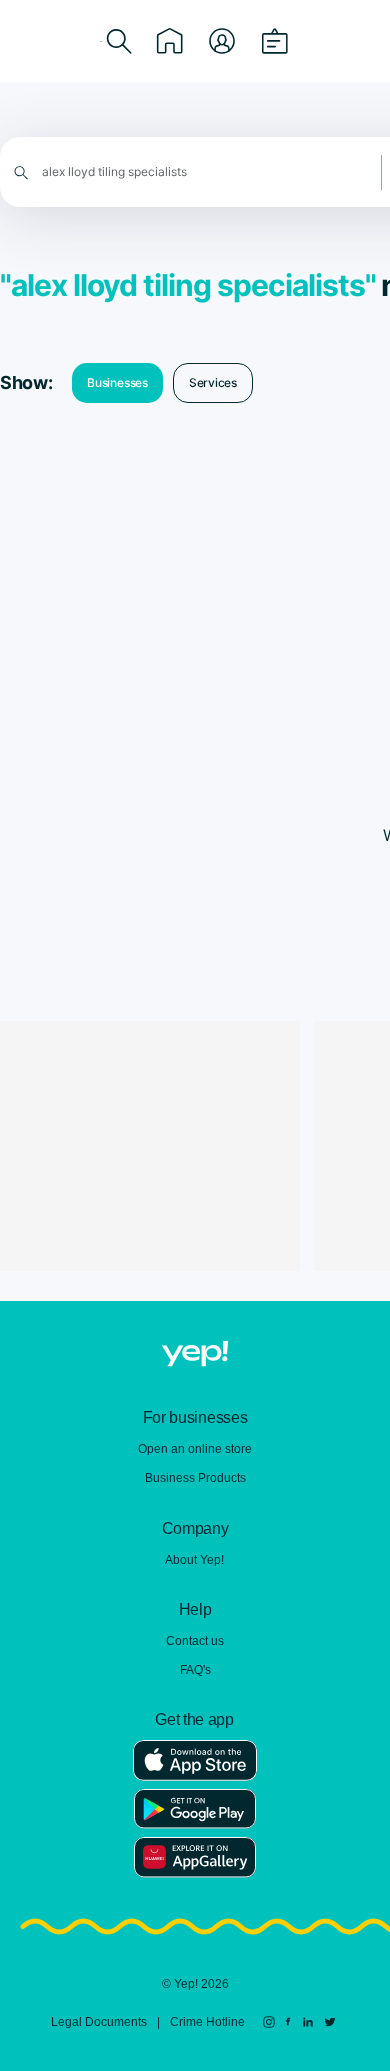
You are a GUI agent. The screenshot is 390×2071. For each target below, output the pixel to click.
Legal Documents (99, 2022)
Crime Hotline (207, 2022)
